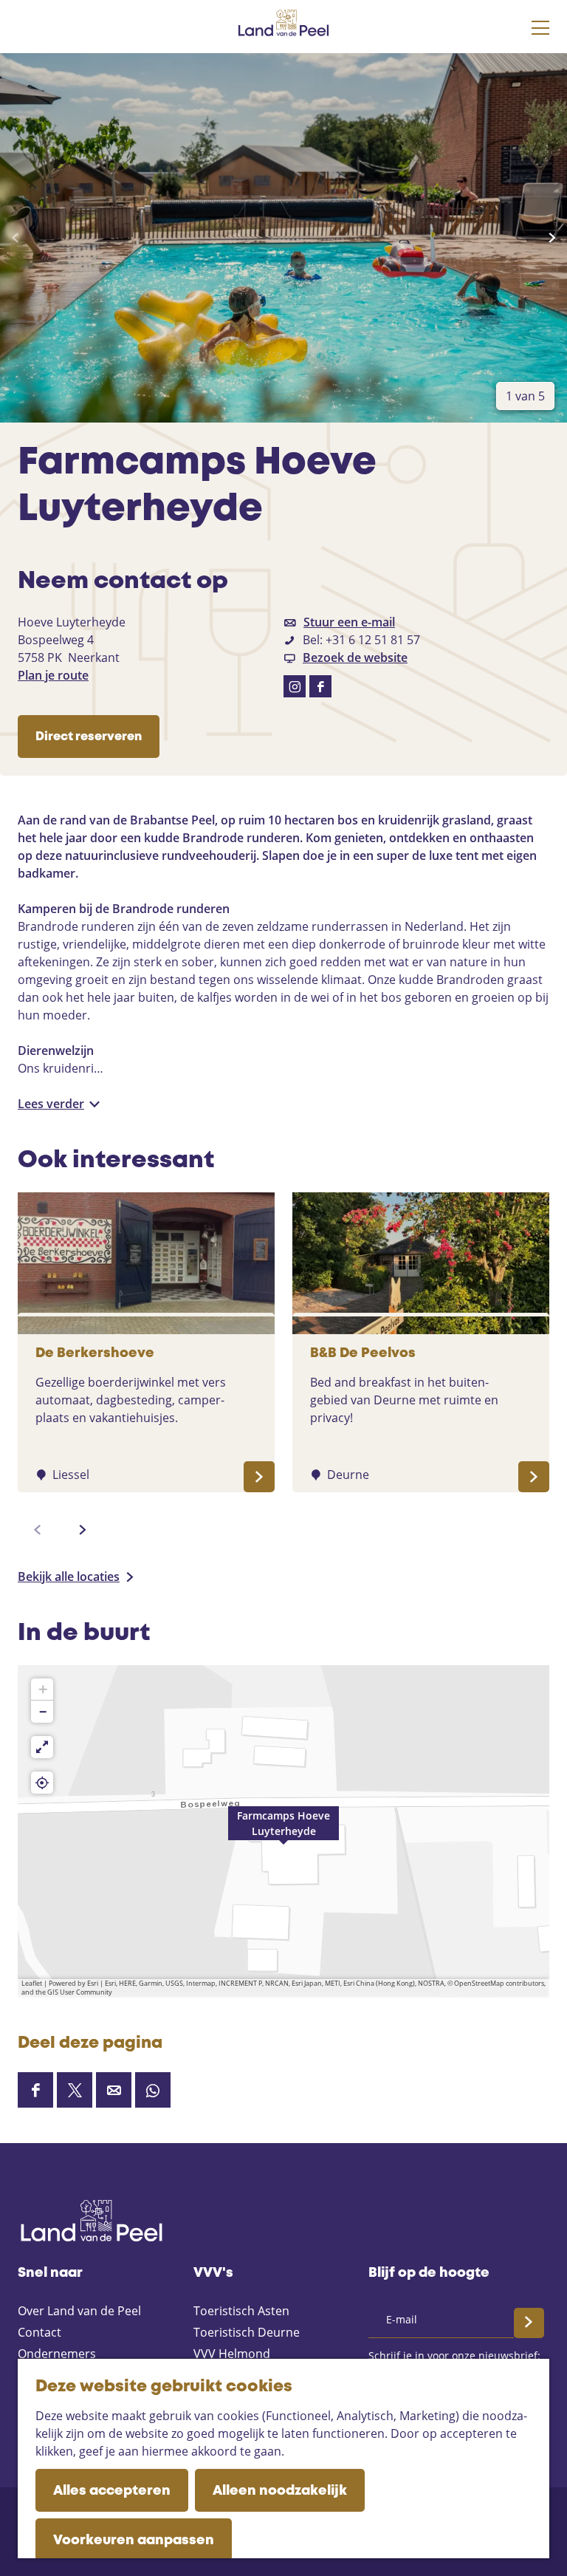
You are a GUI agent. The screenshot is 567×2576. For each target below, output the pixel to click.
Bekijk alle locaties (69, 1576)
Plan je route (53, 675)
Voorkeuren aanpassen (134, 2541)
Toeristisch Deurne (247, 2332)
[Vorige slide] (15, 238)
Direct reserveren (89, 737)
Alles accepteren (112, 2491)
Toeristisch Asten (241, 2311)
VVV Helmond (232, 2354)
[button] (283, 1831)
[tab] (525, 396)
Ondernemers (57, 2354)
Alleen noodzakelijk (280, 2491)
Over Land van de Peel (79, 2311)
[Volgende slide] (552, 238)
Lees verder (51, 1104)
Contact (39, 2332)
